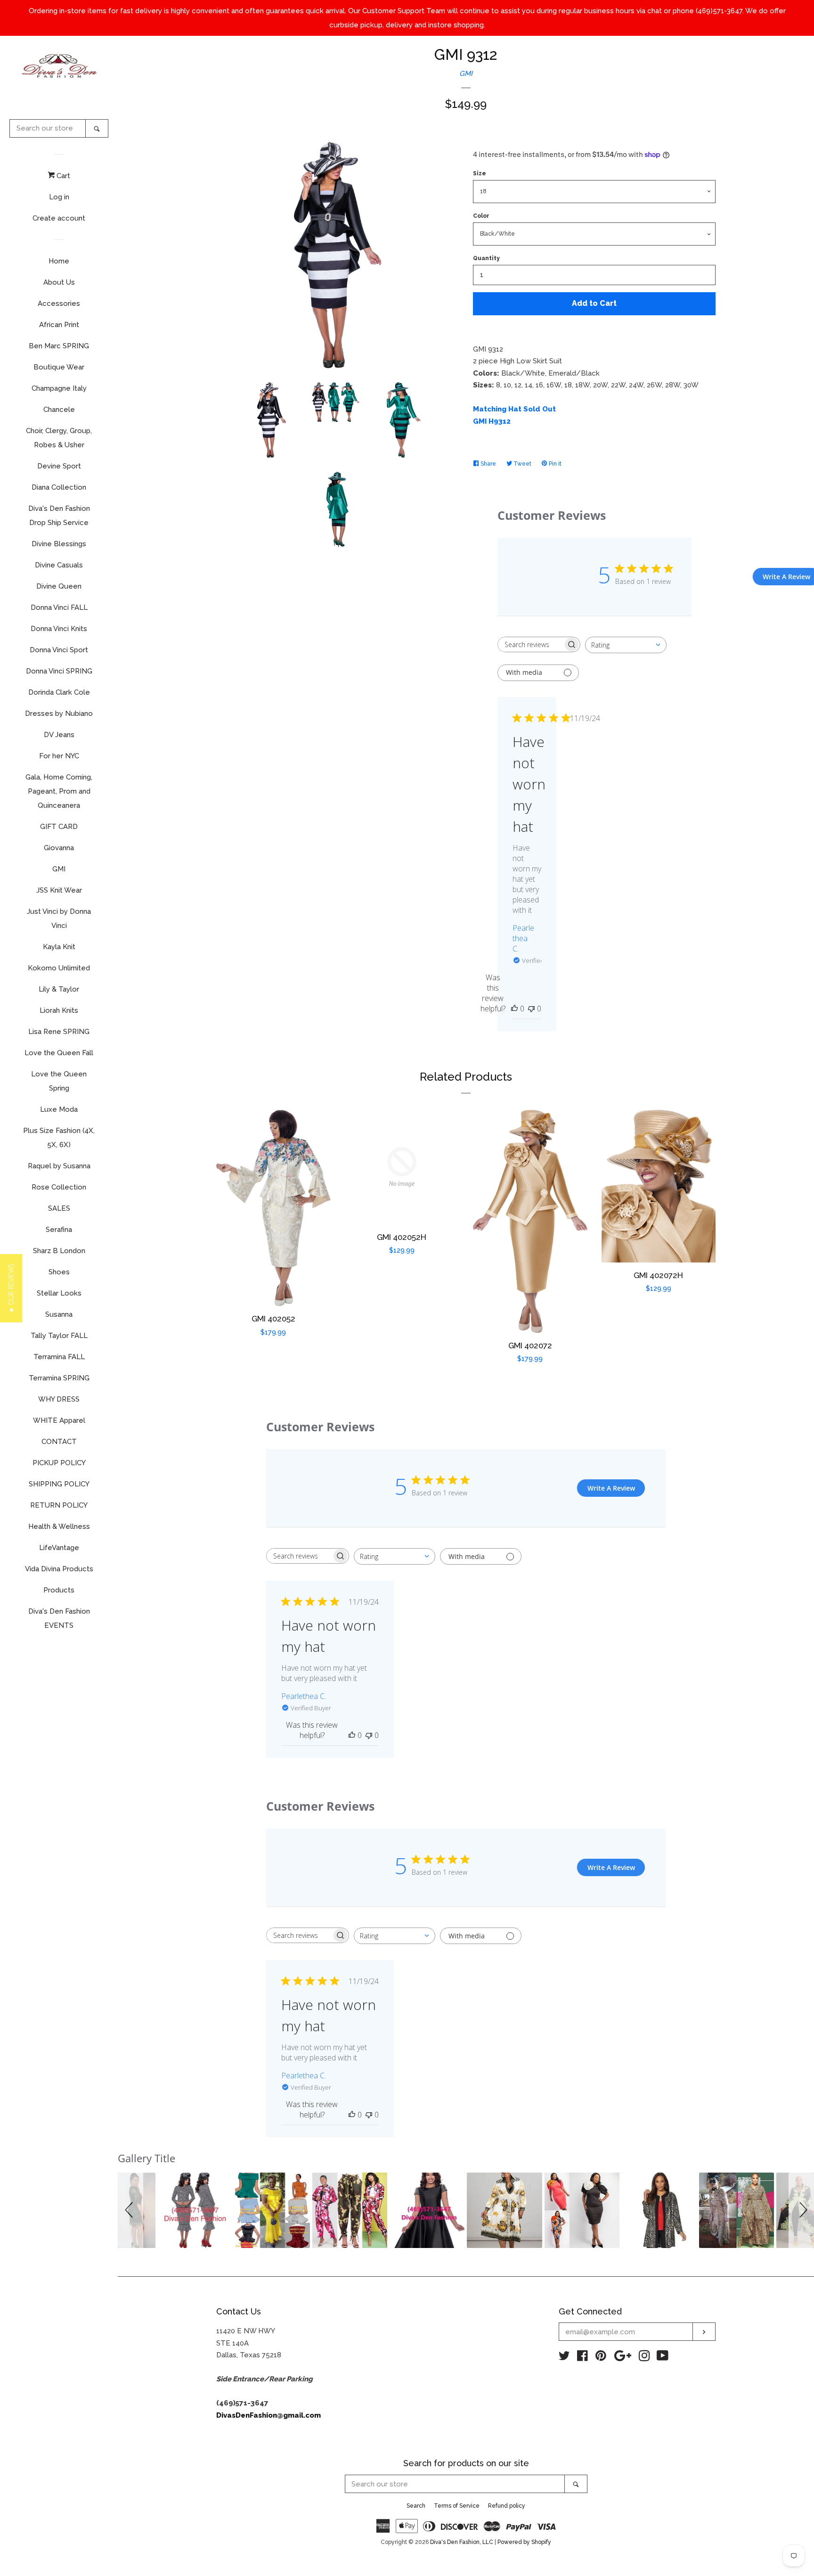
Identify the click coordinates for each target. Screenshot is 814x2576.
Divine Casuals (59, 565)
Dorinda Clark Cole (59, 692)
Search (416, 2506)
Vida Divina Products (59, 1569)
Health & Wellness (59, 1526)
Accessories (59, 304)
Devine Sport (59, 466)
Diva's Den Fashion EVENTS (59, 1618)
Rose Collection (59, 1187)
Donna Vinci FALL (59, 607)
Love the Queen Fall (59, 1053)
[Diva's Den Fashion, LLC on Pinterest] (601, 2358)
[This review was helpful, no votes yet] (514, 1009)
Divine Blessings (59, 544)
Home (59, 261)
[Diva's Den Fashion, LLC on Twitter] (564, 2358)
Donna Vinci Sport (59, 650)
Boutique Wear (59, 367)
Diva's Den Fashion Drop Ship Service (59, 516)
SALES (59, 1208)
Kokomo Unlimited (59, 968)
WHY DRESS (59, 1399)
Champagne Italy (59, 388)
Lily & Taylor (59, 989)
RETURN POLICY (59, 1505)
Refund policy (507, 2506)
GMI (59, 869)
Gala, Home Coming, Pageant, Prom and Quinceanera (59, 791)
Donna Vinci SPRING (59, 671)
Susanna (59, 1314)
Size (480, 173)
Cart (62, 176)
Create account (59, 218)
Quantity (486, 258)
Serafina (59, 1230)
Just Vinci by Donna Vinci (59, 919)
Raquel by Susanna (59, 1166)
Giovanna (59, 848)
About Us (59, 282)
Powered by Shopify (524, 2542)
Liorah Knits (59, 1010)
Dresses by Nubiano (59, 714)
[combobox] (626, 645)
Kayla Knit (59, 947)
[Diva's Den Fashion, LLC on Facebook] (582, 2358)
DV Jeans (59, 735)
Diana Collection (59, 487)
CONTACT (59, 1442)
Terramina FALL (59, 1357)
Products (59, 1590)
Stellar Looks (59, 1293)
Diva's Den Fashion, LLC (462, 2542)
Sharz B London (59, 1251)
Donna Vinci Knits (59, 629)
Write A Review (611, 1488)
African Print (59, 325)
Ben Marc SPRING (59, 346)
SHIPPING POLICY (59, 1484)
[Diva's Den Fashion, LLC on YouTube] (663, 2358)
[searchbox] (530, 644)
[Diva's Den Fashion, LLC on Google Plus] (623, 2358)
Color (481, 216)
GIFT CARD (59, 827)
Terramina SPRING (59, 1378)
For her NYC (59, 756)
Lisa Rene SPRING (59, 1032)
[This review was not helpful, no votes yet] (531, 1009)
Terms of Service (457, 2506)
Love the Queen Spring (59, 1081)
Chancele (59, 410)
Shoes (59, 1272)
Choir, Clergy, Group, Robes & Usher (59, 438)
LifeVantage (59, 1548)
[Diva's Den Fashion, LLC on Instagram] (644, 2358)
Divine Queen (59, 586)
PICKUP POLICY (59, 1463)
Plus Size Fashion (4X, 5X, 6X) (59, 1138)
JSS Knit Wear (59, 890)
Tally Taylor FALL (59, 1336)
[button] (130, 2210)
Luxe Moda (59, 1109)
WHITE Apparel (59, 1420)
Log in (59, 197)
